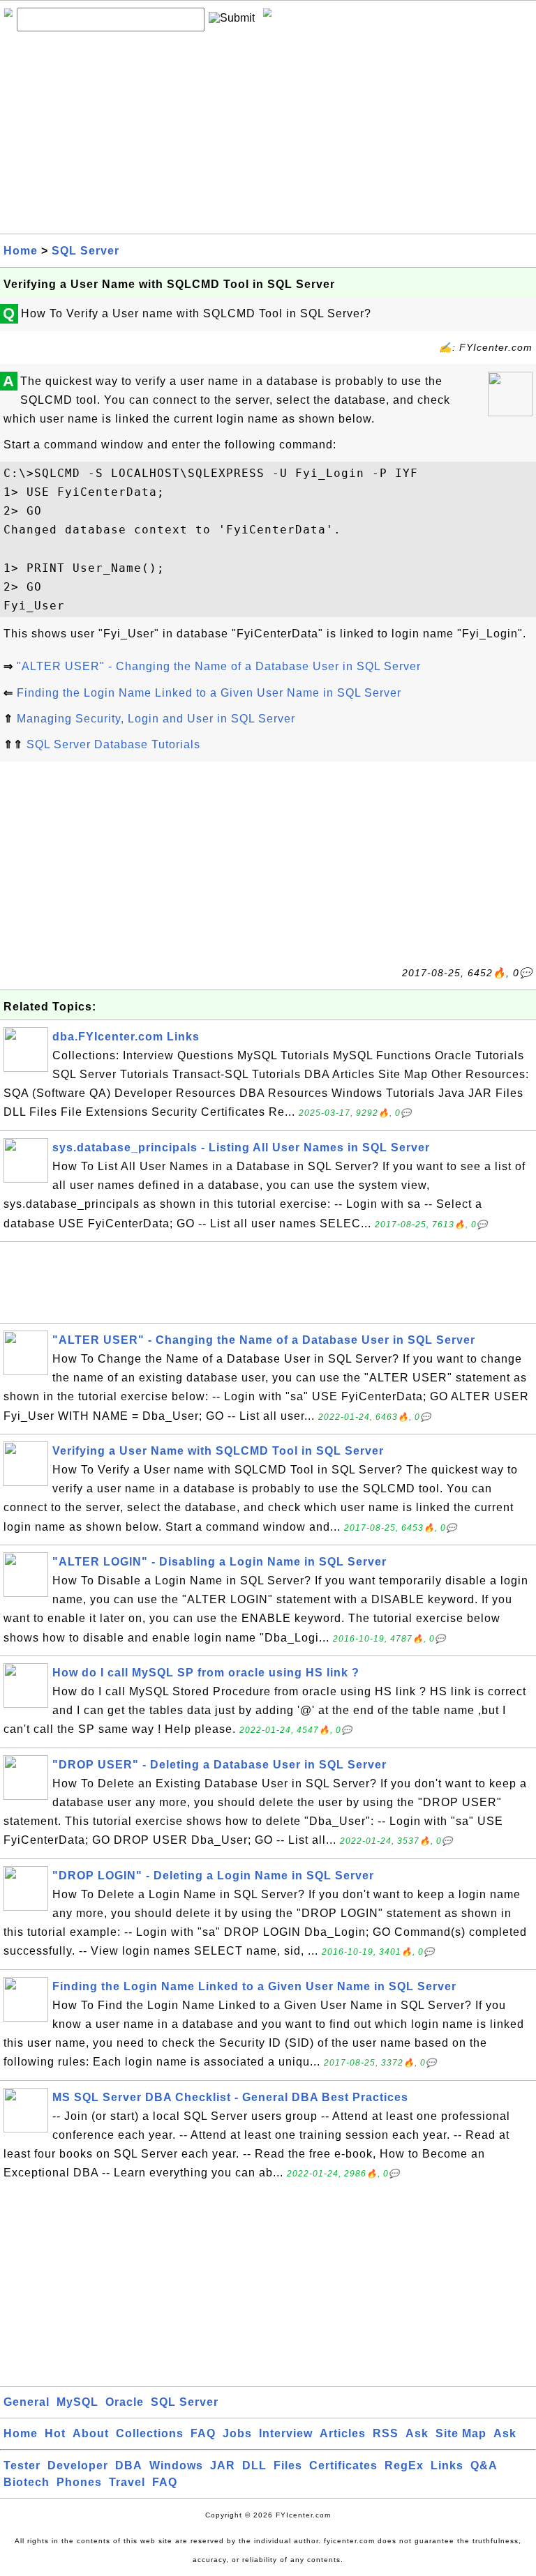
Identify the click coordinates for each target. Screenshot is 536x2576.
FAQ (203, 2433)
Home (21, 251)
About (91, 2433)
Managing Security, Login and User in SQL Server (156, 719)
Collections (150, 2433)
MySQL (77, 2402)
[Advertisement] (268, 136)
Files (288, 2465)
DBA (129, 2465)
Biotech (27, 2482)
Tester (22, 2465)
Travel (127, 2482)
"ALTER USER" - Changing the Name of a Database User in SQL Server (219, 666)
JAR (223, 2465)
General (27, 2402)
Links (447, 2465)
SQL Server (85, 251)
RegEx (404, 2465)
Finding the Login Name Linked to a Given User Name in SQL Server (209, 693)
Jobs (237, 2433)
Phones (79, 2482)
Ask (417, 2433)
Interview (286, 2433)
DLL (254, 2465)
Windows (176, 2465)
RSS (386, 2433)
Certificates (343, 2465)
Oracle (125, 2402)
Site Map (461, 2433)
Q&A (484, 2465)
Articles (343, 2433)
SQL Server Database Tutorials (113, 744)
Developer (78, 2465)
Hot (55, 2433)
